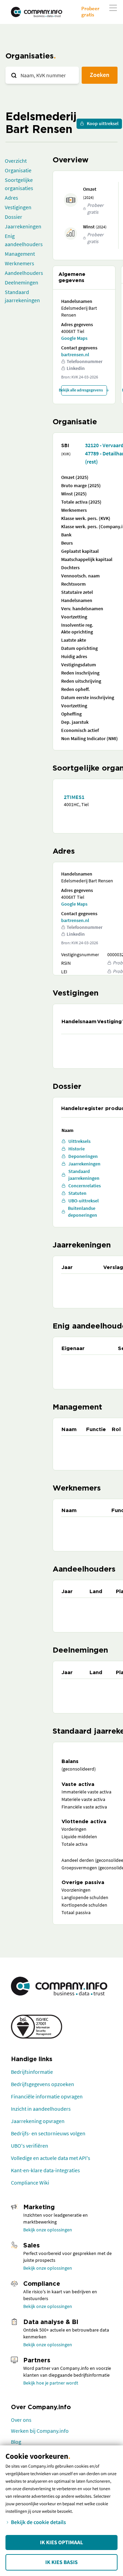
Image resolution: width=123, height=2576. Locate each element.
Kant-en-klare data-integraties (45, 2170)
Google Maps (74, 338)
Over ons (21, 2420)
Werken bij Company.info (40, 2431)
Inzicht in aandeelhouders (41, 2109)
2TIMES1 (74, 797)
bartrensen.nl (75, 355)
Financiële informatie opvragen (47, 2096)
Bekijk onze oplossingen (48, 2230)
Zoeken (100, 75)
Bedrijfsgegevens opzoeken (43, 2084)
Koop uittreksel (103, 123)
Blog (16, 2442)
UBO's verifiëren (30, 2146)
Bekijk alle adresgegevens (82, 390)
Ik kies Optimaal (61, 2542)
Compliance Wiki (30, 2183)
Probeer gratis (90, 11)
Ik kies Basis (62, 2562)
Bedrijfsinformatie (32, 2072)
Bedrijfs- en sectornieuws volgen (48, 2133)
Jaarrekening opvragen (38, 2121)
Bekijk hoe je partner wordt (51, 2383)
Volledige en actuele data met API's (51, 2158)
